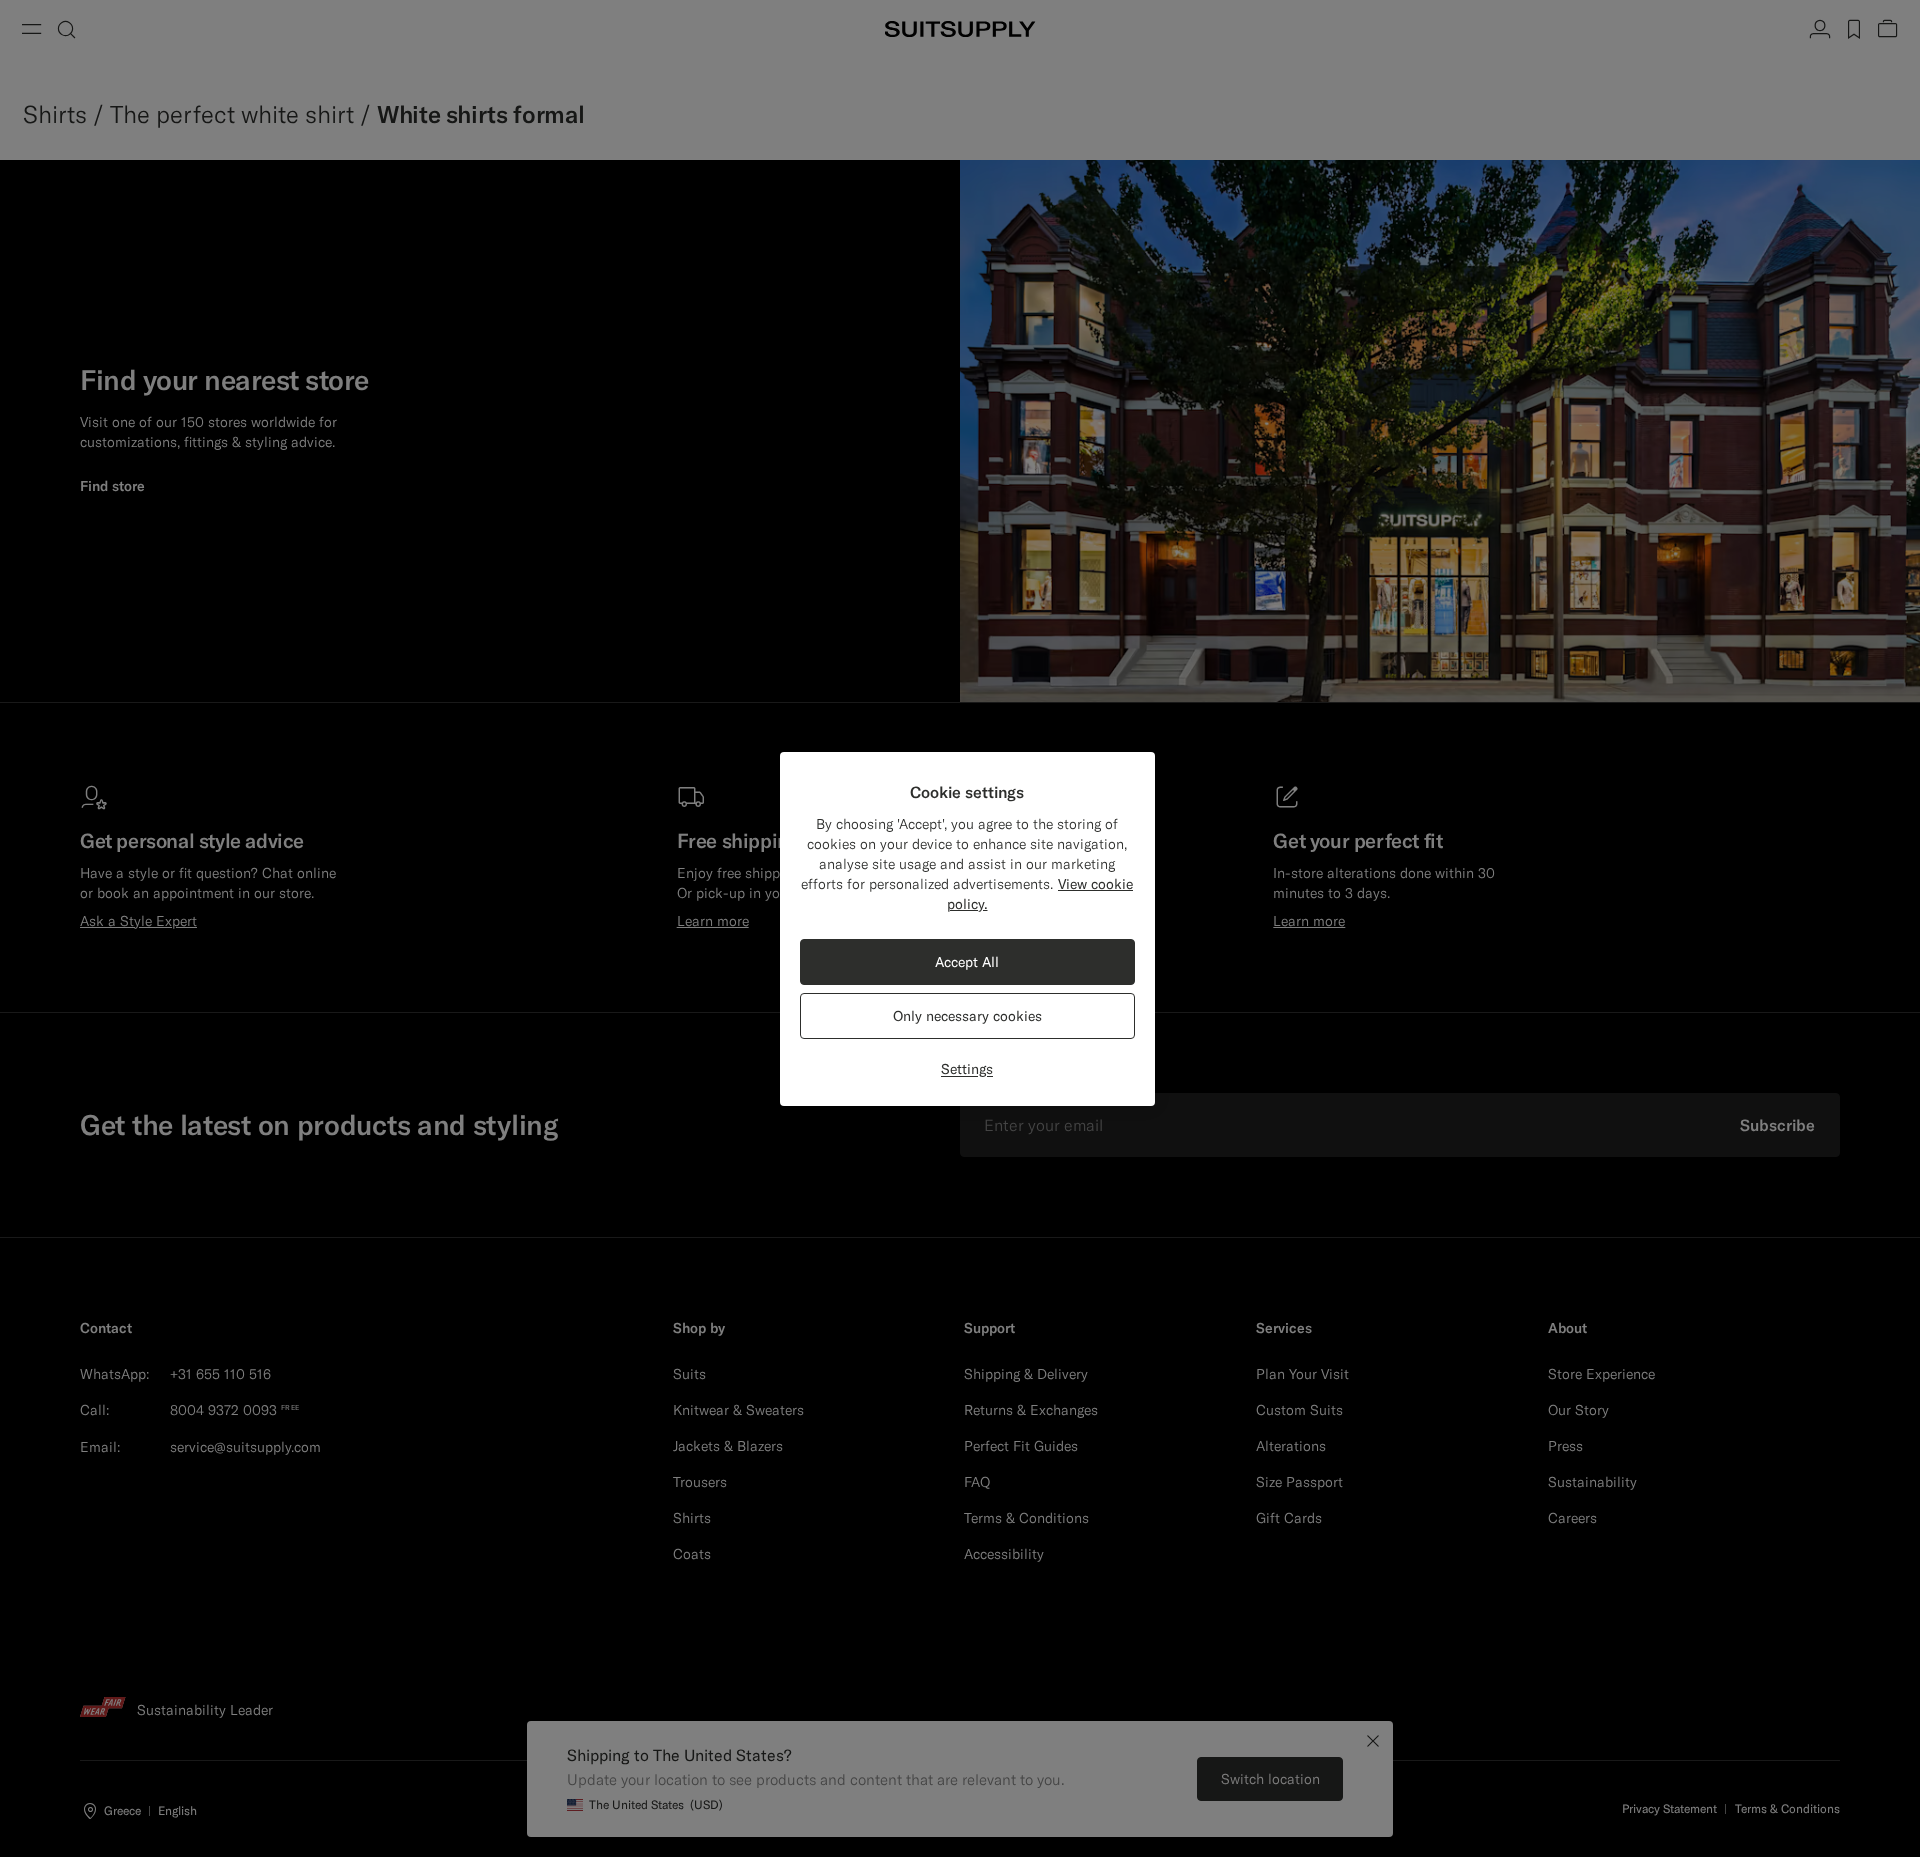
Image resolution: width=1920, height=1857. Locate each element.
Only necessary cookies (967, 1016)
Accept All (967, 962)
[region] (967, 929)
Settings (967, 1069)
